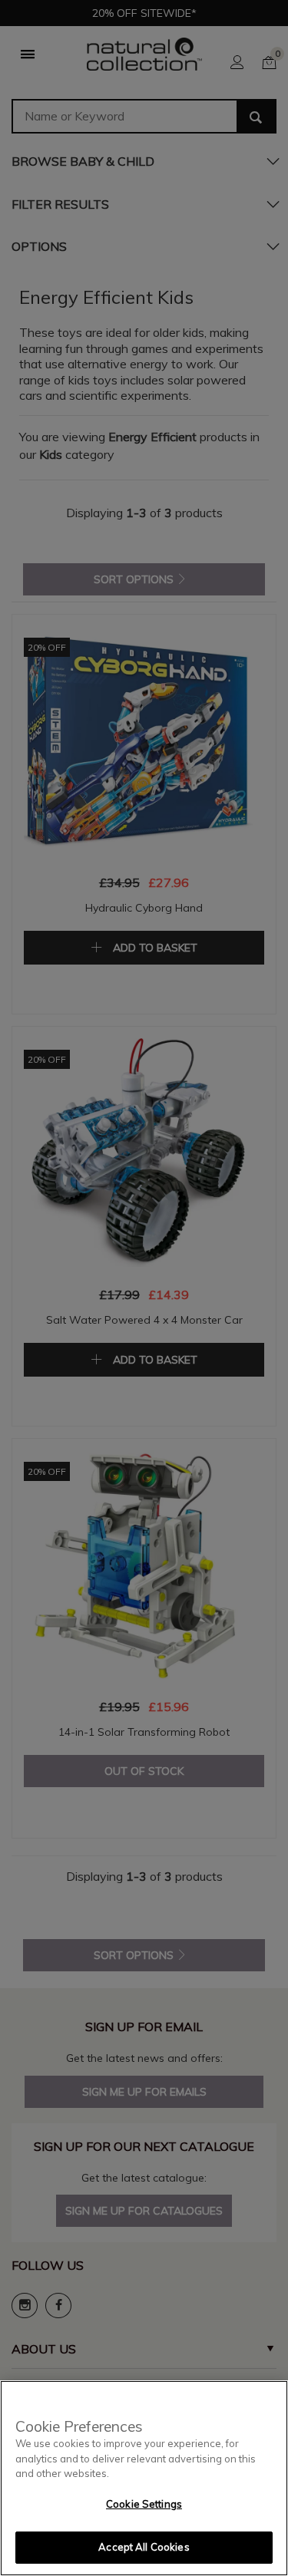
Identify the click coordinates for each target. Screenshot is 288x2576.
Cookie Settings (144, 2504)
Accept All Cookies (144, 2547)
